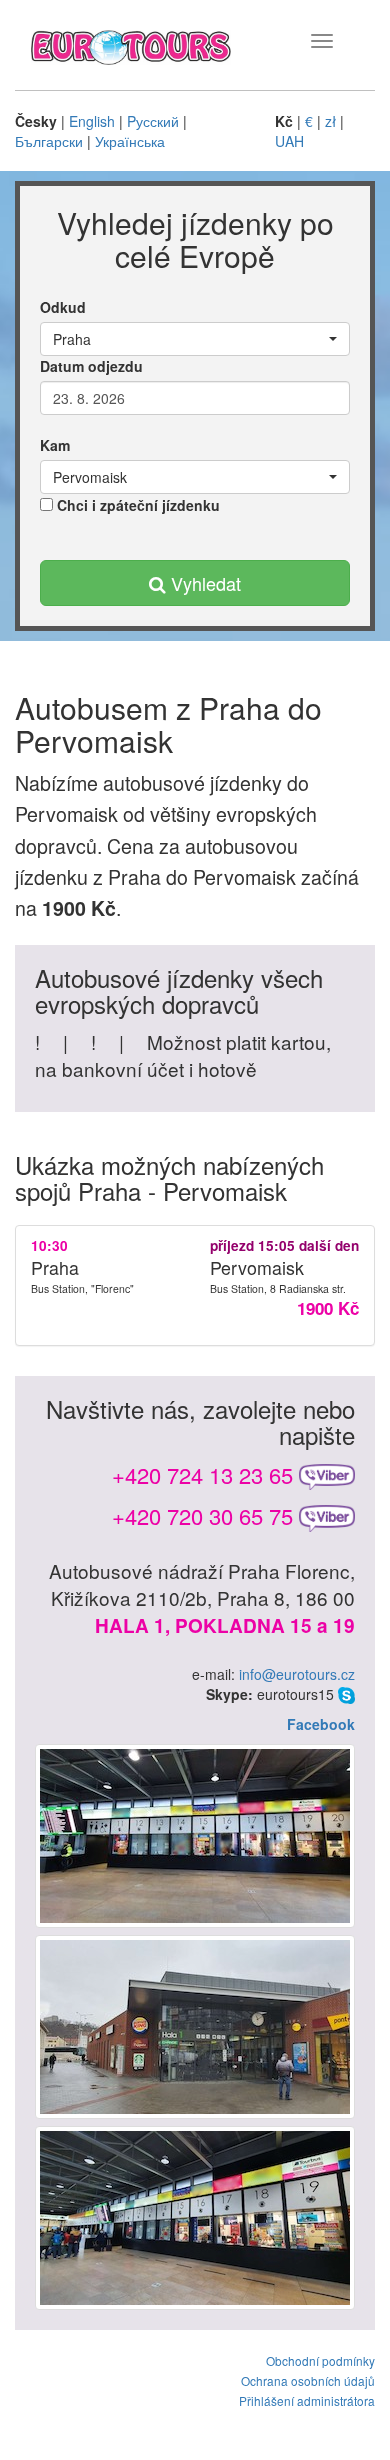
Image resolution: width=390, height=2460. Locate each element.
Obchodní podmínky (320, 2360)
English (92, 121)
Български (49, 141)
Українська (130, 141)
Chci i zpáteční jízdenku (136, 505)
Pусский (153, 121)
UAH (289, 141)
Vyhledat (203, 583)
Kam (55, 445)
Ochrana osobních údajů (308, 2380)
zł (330, 121)
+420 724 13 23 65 (202, 1474)
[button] (195, 339)
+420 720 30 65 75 (202, 1515)
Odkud (63, 307)
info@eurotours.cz (297, 1674)
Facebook (321, 1724)
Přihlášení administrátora (307, 2400)
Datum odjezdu (91, 366)
